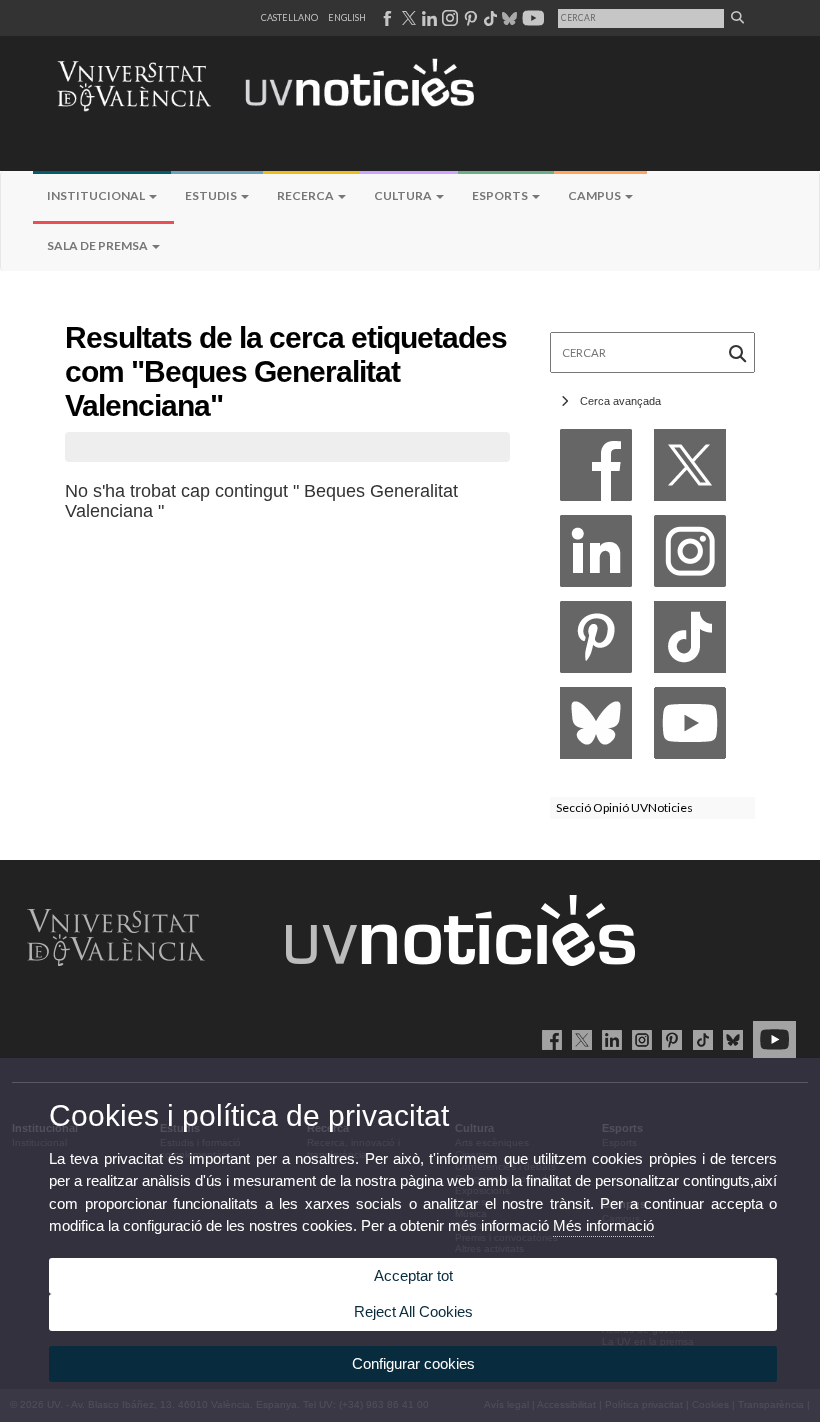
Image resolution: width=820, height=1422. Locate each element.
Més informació (603, 1225)
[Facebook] (596, 470)
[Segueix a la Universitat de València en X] (578, 1039)
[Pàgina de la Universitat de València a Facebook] (386, 18)
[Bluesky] (596, 728)
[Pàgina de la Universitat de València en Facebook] (548, 1039)
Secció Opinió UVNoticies (624, 807)
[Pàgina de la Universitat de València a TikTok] (489, 18)
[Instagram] (690, 556)
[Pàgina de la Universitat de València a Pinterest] (468, 18)
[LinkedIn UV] (608, 1039)
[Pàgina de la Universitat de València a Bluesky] (507, 18)
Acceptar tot (413, 1275)
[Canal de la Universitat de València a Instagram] (449, 18)
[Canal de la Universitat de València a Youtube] (531, 18)
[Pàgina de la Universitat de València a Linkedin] (427, 18)
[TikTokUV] (698, 1039)
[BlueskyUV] (729, 1039)
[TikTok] (690, 642)
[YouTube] (690, 728)
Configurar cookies (413, 1363)
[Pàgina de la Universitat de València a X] (407, 18)
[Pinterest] (596, 642)
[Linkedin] (596, 556)
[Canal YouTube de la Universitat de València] (771, 1039)
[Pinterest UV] (668, 1039)
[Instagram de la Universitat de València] (638, 1039)
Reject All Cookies (413, 1311)
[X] (690, 470)
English (347, 17)
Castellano (289, 17)
